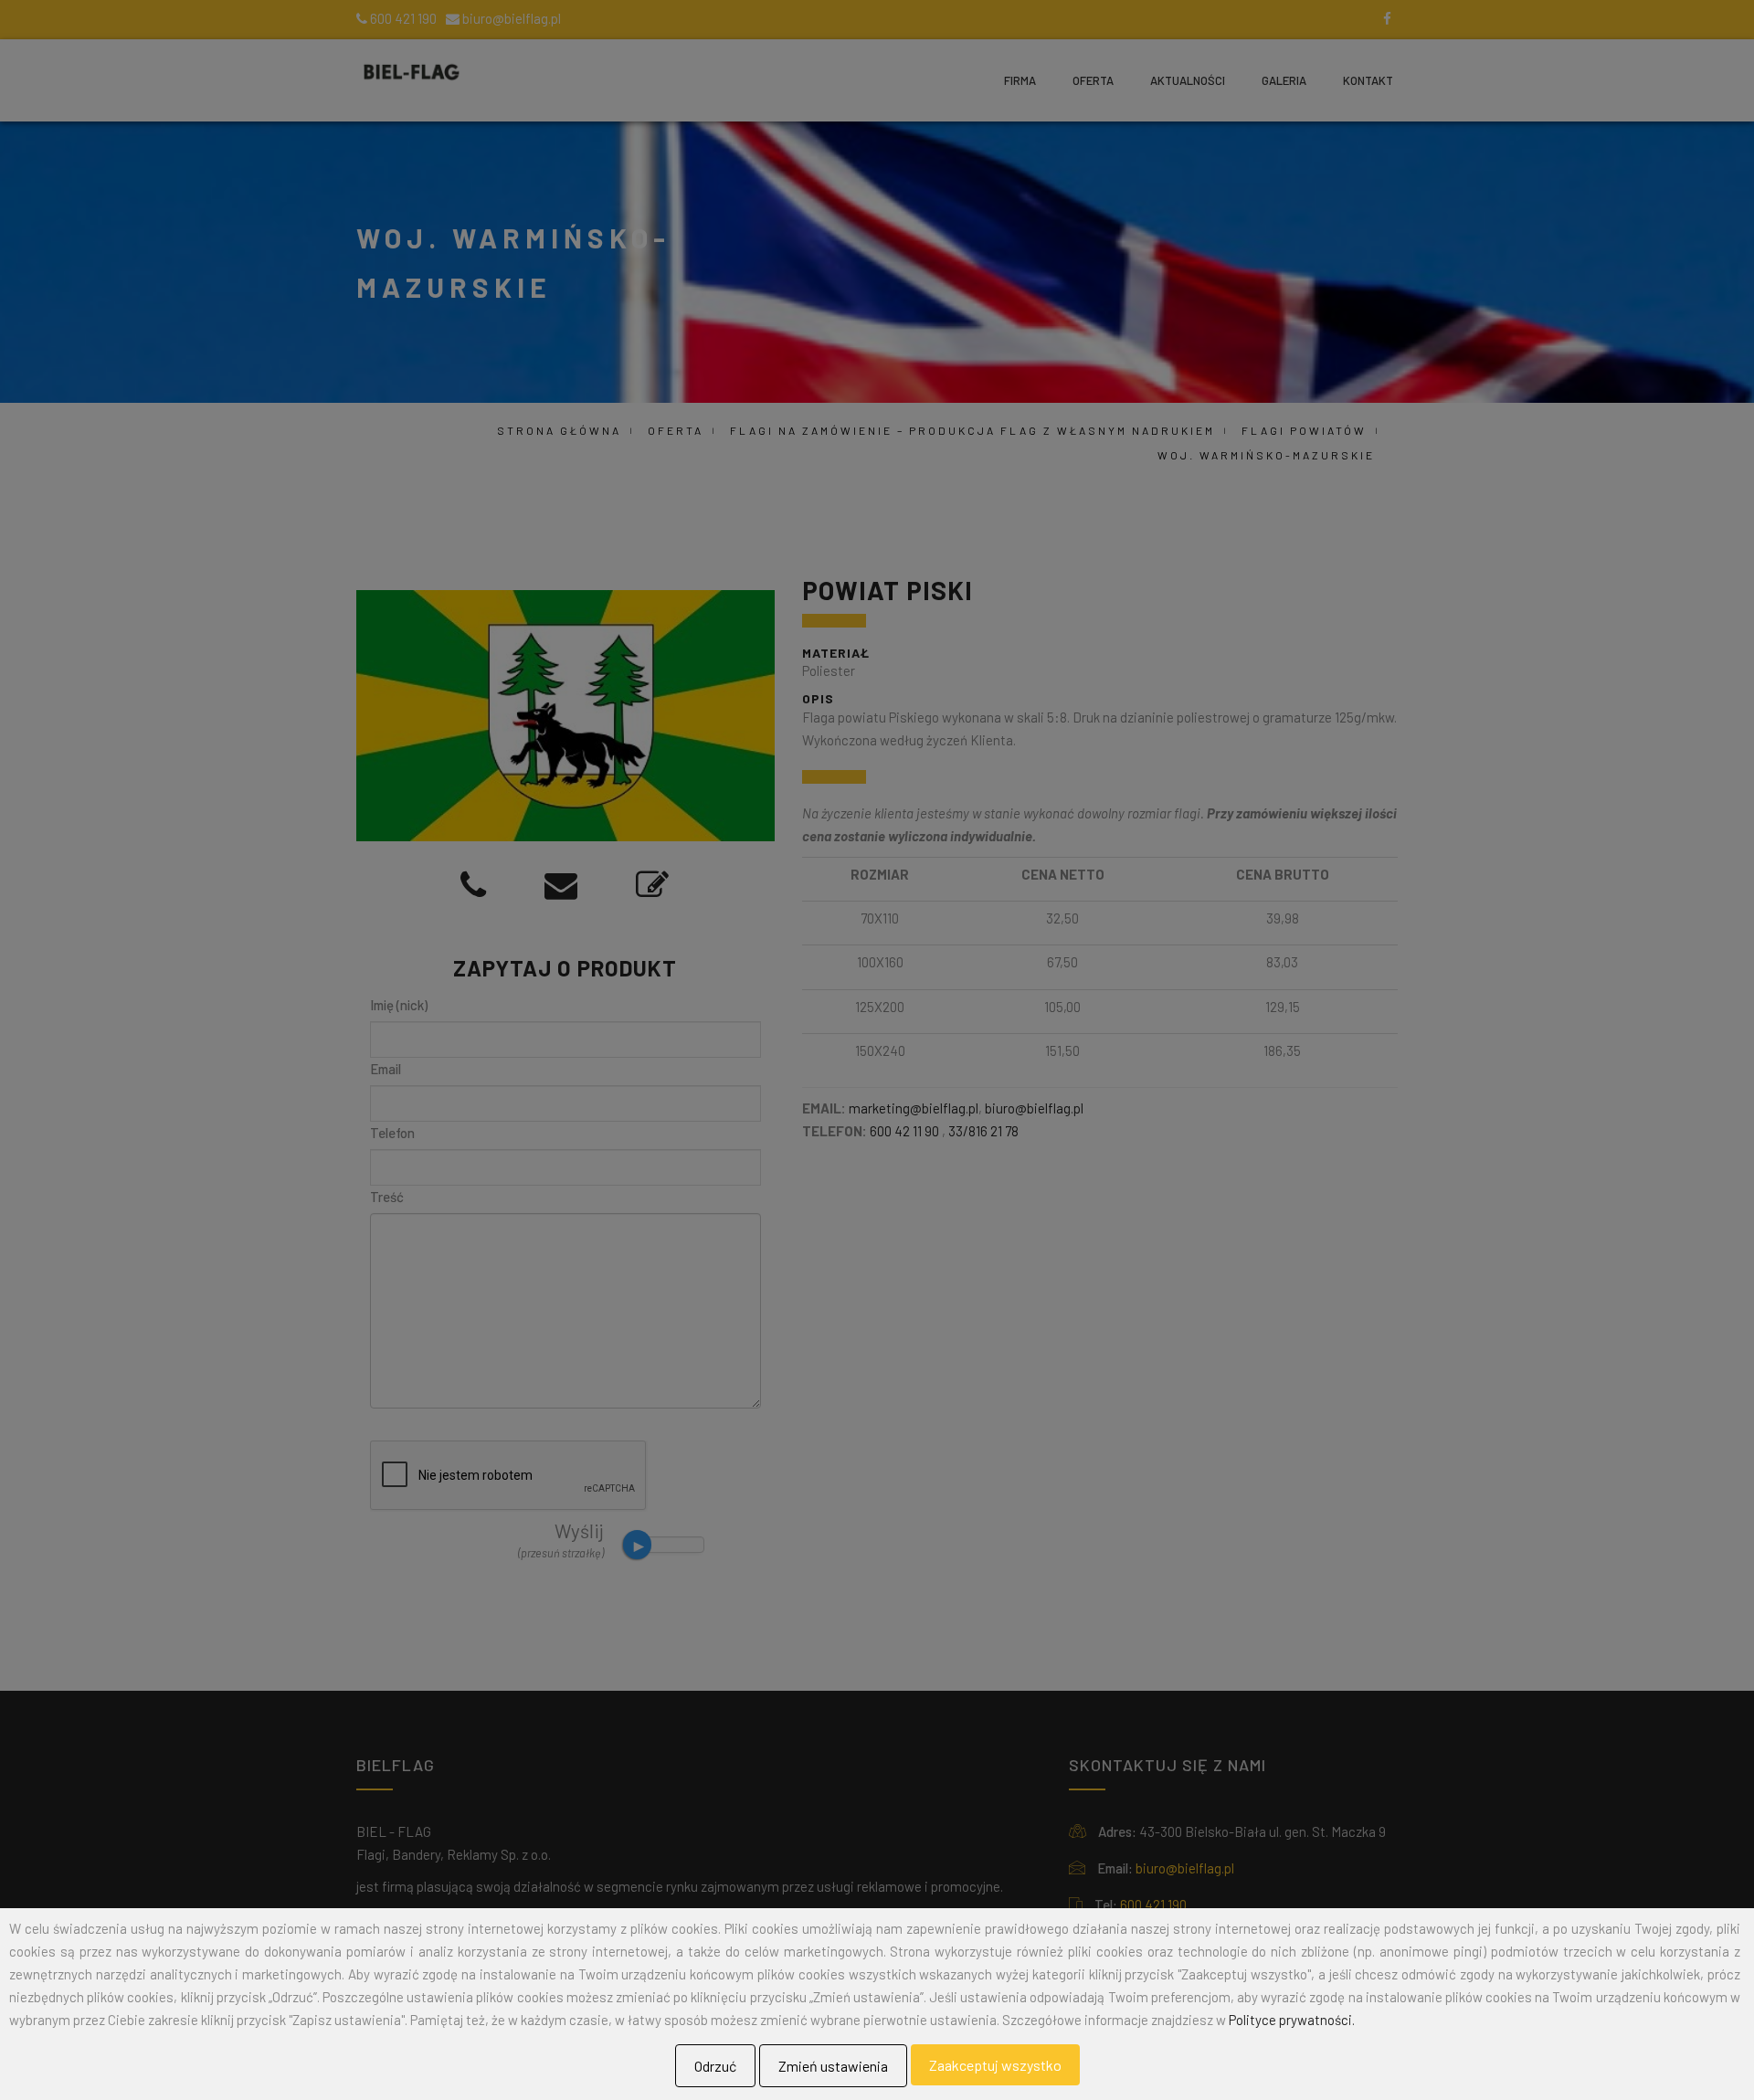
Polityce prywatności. (1292, 2020)
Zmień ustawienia (833, 2066)
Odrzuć (715, 2066)
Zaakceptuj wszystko (995, 2065)
